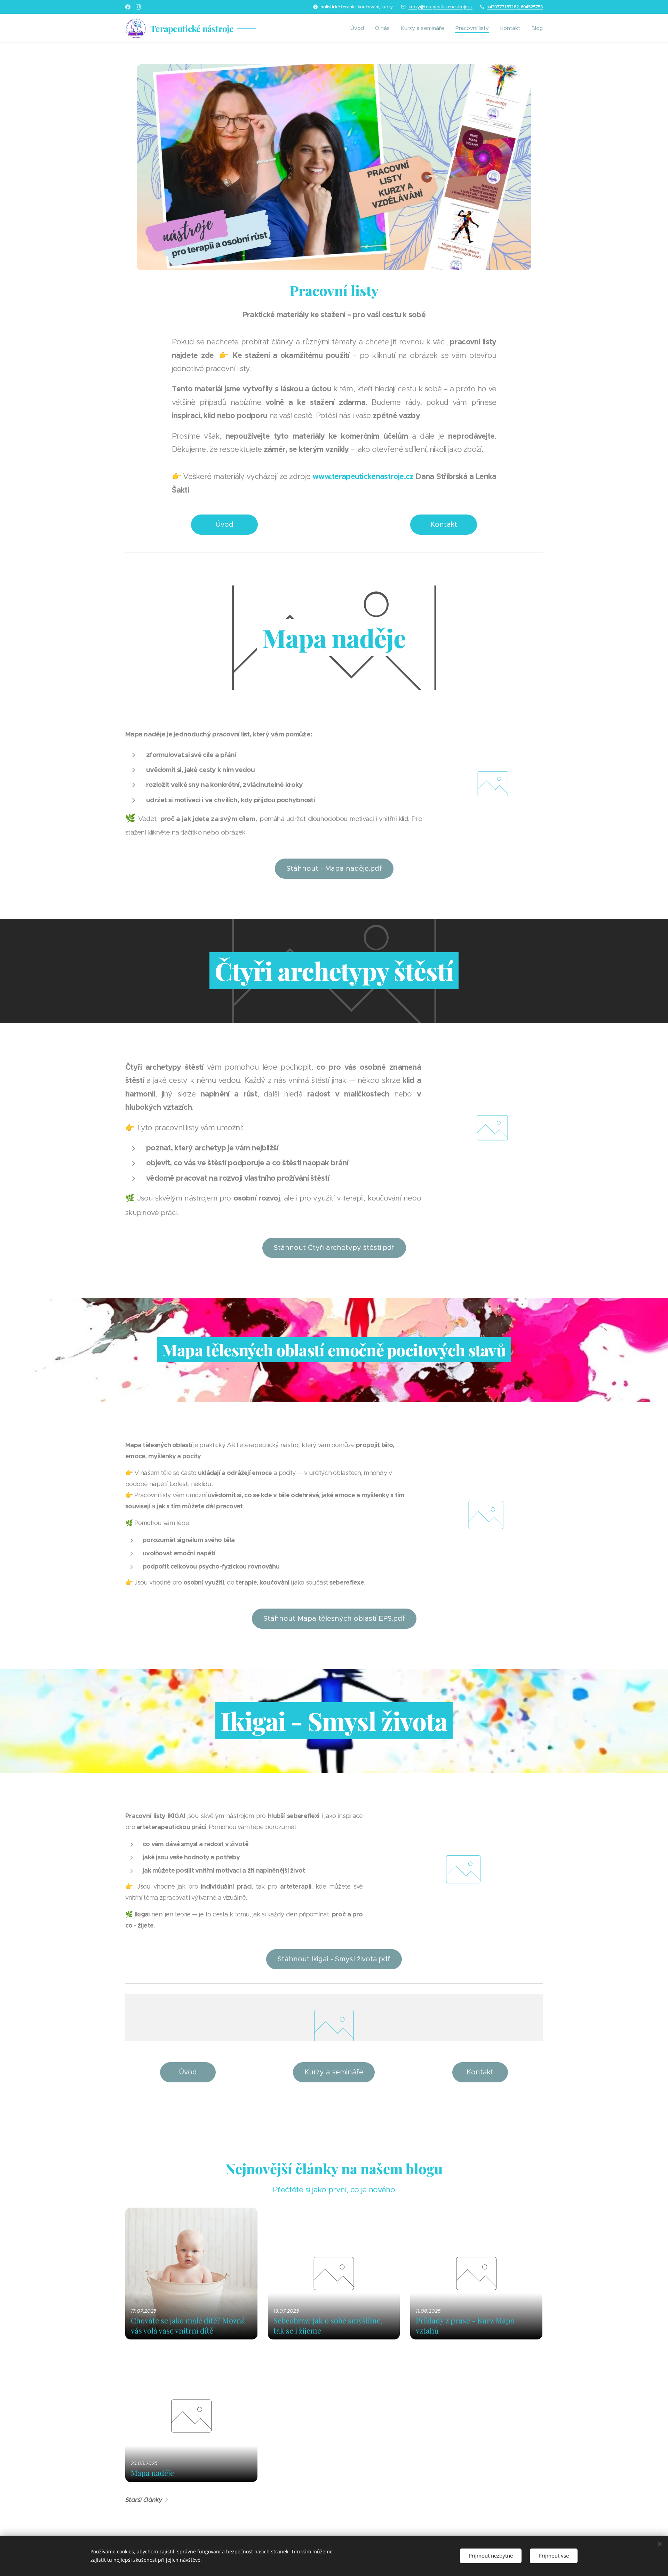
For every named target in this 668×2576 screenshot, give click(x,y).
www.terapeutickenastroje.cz (363, 476)
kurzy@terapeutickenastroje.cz (440, 7)
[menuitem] (359, 28)
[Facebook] (128, 7)
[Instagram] (138, 7)
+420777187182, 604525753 (515, 7)
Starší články (144, 2500)
